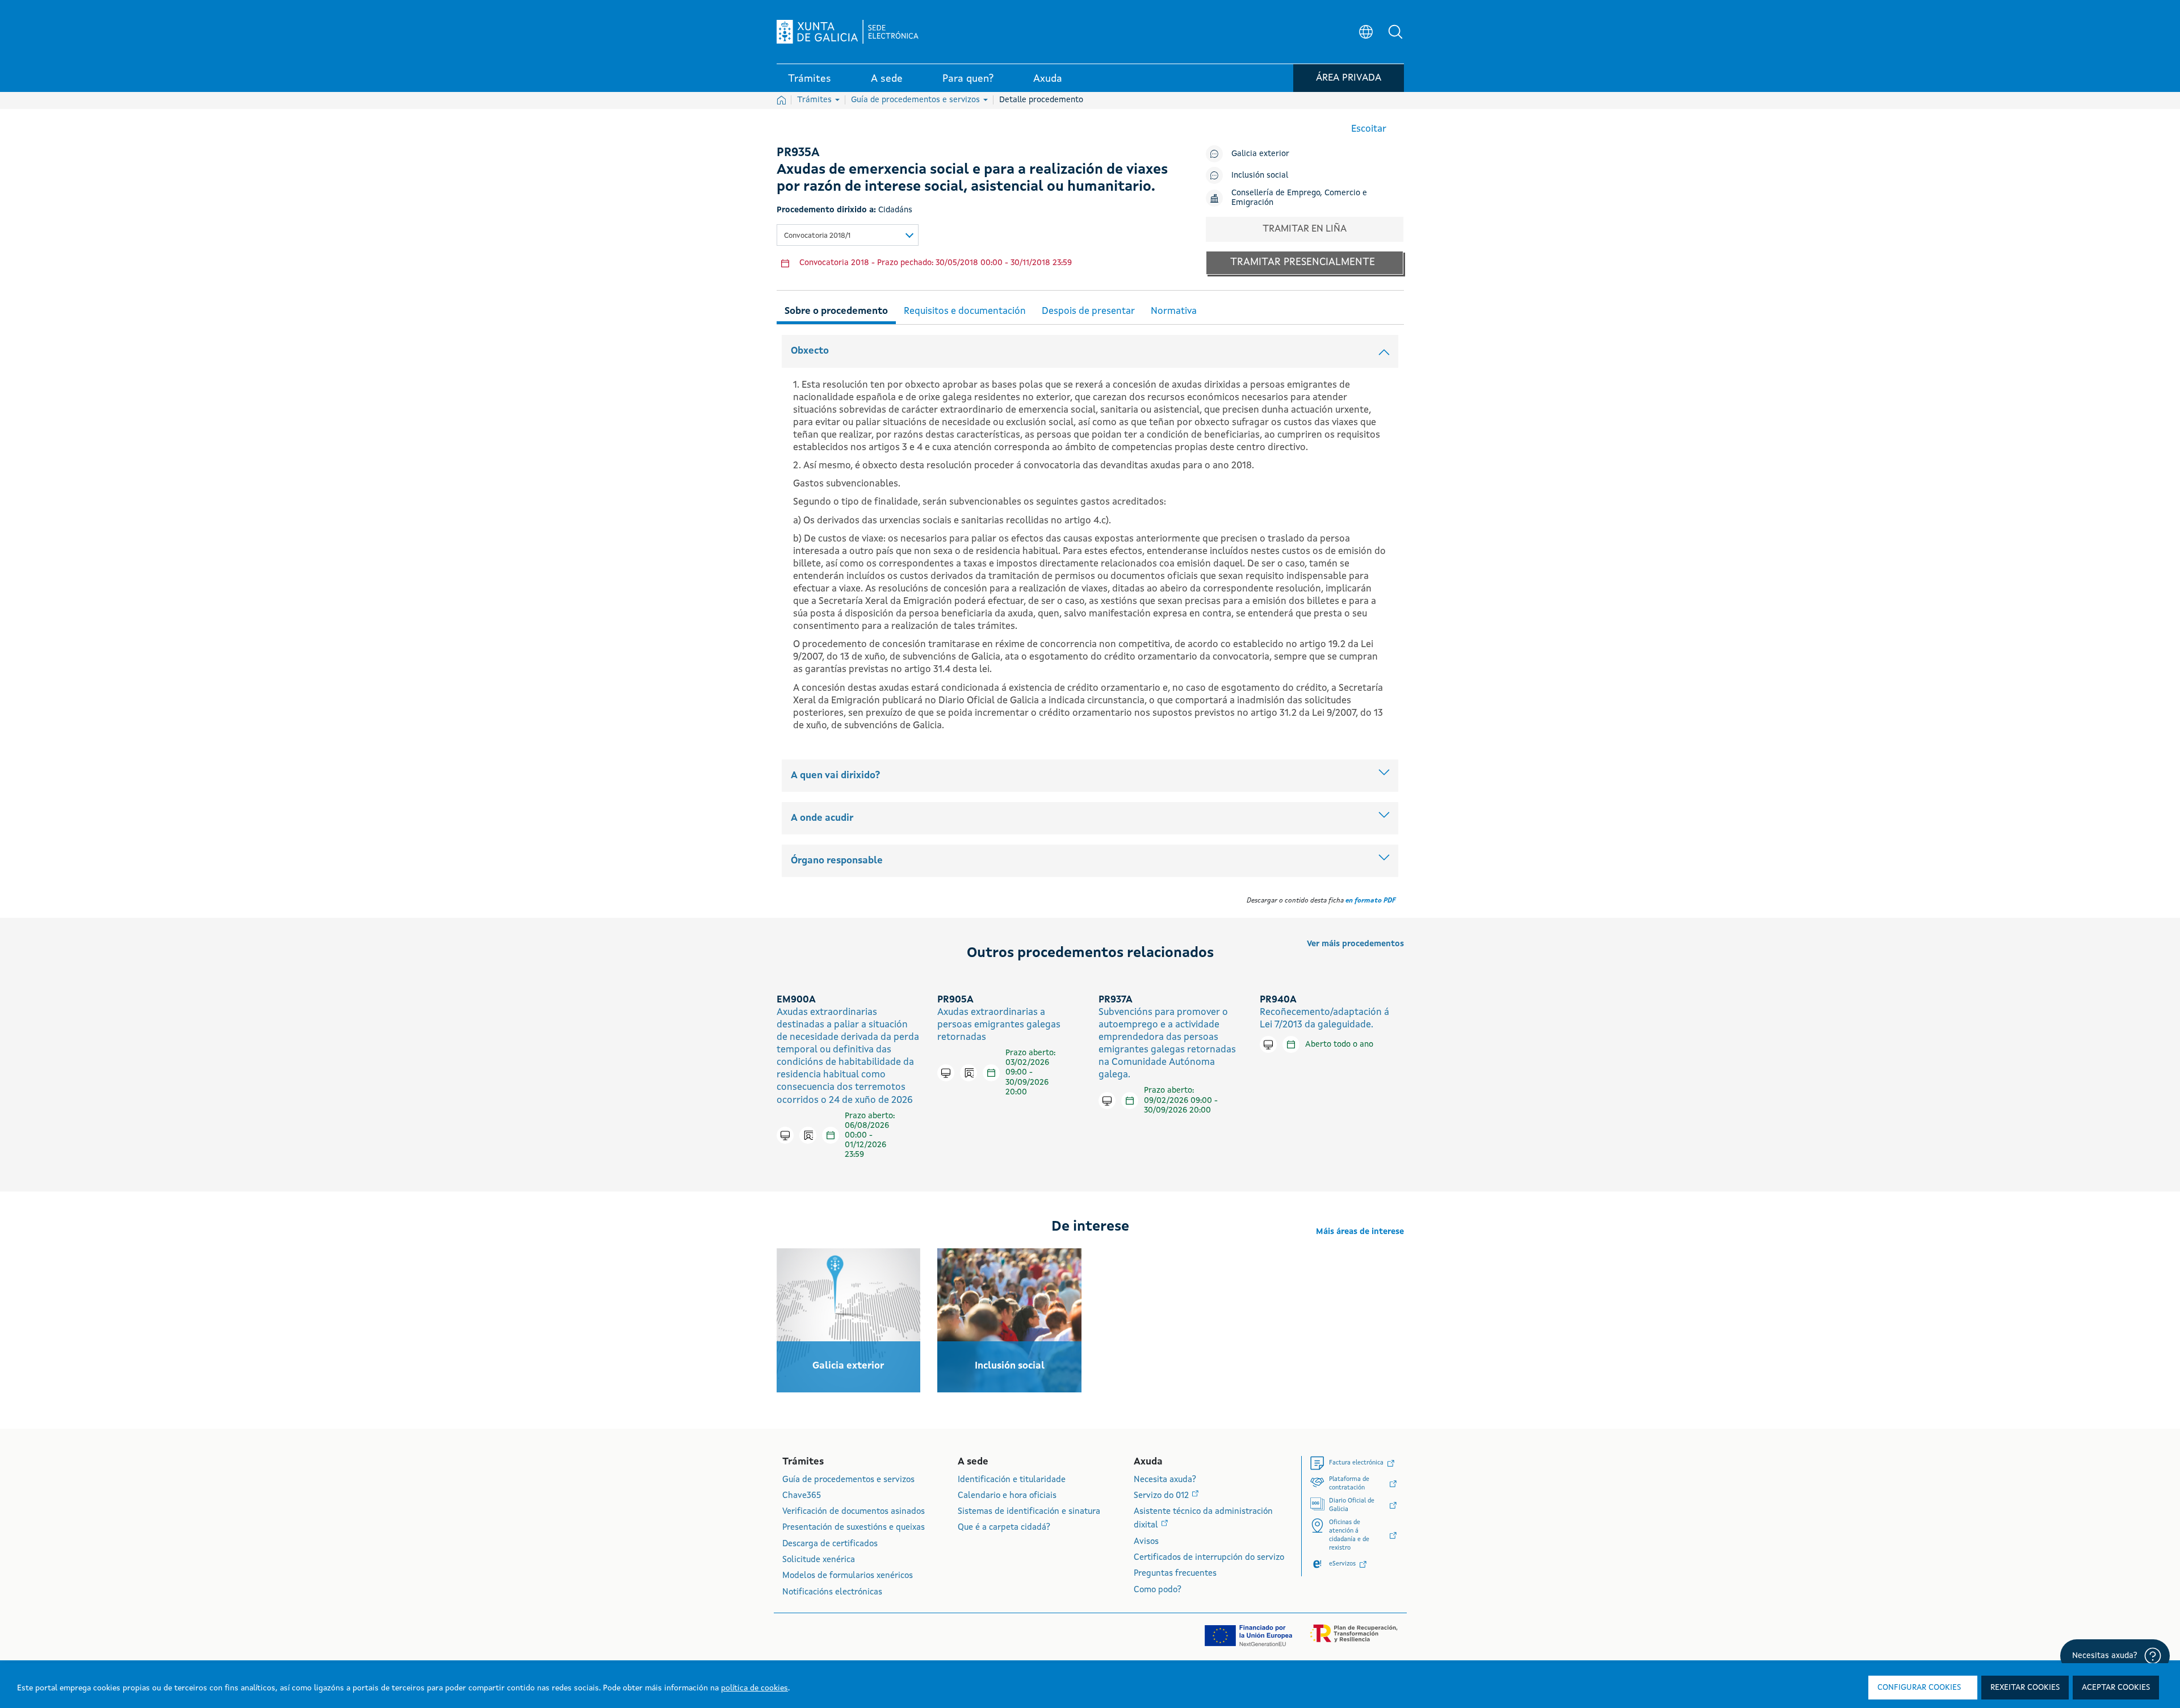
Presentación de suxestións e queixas (854, 1528)
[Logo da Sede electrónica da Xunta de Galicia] (848, 32)
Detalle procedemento (1041, 100)
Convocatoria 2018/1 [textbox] (817, 236)
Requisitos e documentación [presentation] (965, 311)
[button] (1395, 32)
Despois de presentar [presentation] (1088, 311)
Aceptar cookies (2116, 1688)
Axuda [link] (1048, 79)
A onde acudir (822, 818)
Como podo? (1158, 1590)
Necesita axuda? (1165, 1480)
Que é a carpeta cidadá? (1004, 1528)
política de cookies (754, 1688)
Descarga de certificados (830, 1544)
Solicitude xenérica (819, 1560)
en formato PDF (1370, 901)
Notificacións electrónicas (832, 1592)
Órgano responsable (837, 861)
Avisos (1146, 1542)
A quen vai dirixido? (835, 776)
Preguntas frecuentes (1175, 1574)
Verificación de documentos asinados (854, 1512)
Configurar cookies (1919, 1688)
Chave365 (802, 1496)
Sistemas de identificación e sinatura (1029, 1512)
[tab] (836, 310)
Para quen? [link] (968, 79)
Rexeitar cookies (2025, 1688)
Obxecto (810, 351)
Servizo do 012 (1162, 1496)
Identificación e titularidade (1012, 1480)
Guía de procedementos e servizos (917, 100)
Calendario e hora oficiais (1007, 1496)
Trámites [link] (810, 79)
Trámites (816, 100)
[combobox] (848, 235)
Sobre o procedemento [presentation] (836, 311)
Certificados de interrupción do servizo (1209, 1558)
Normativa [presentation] (1174, 311)
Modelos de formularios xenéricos (848, 1576)
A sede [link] (887, 79)
